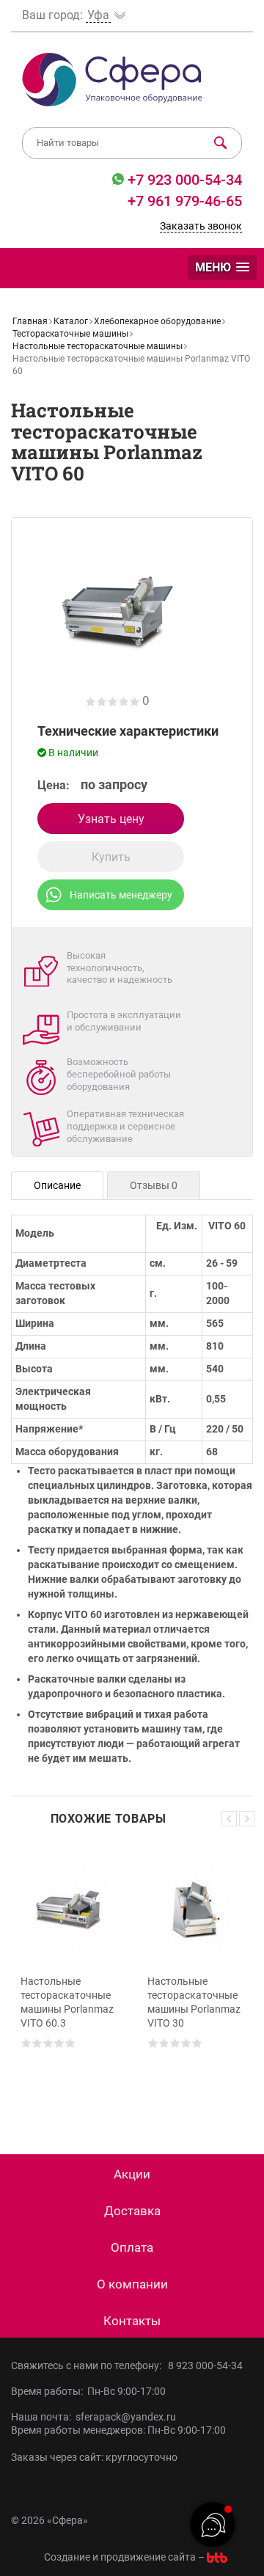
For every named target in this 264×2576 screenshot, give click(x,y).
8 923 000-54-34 (205, 2365)
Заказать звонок (201, 226)
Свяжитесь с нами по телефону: (88, 2365)
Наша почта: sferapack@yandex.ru (93, 2417)
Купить (111, 857)
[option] (69, 1978)
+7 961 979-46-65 (185, 201)
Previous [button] (229, 1819)
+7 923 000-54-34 (183, 180)
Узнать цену (111, 819)
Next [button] (247, 1819)
